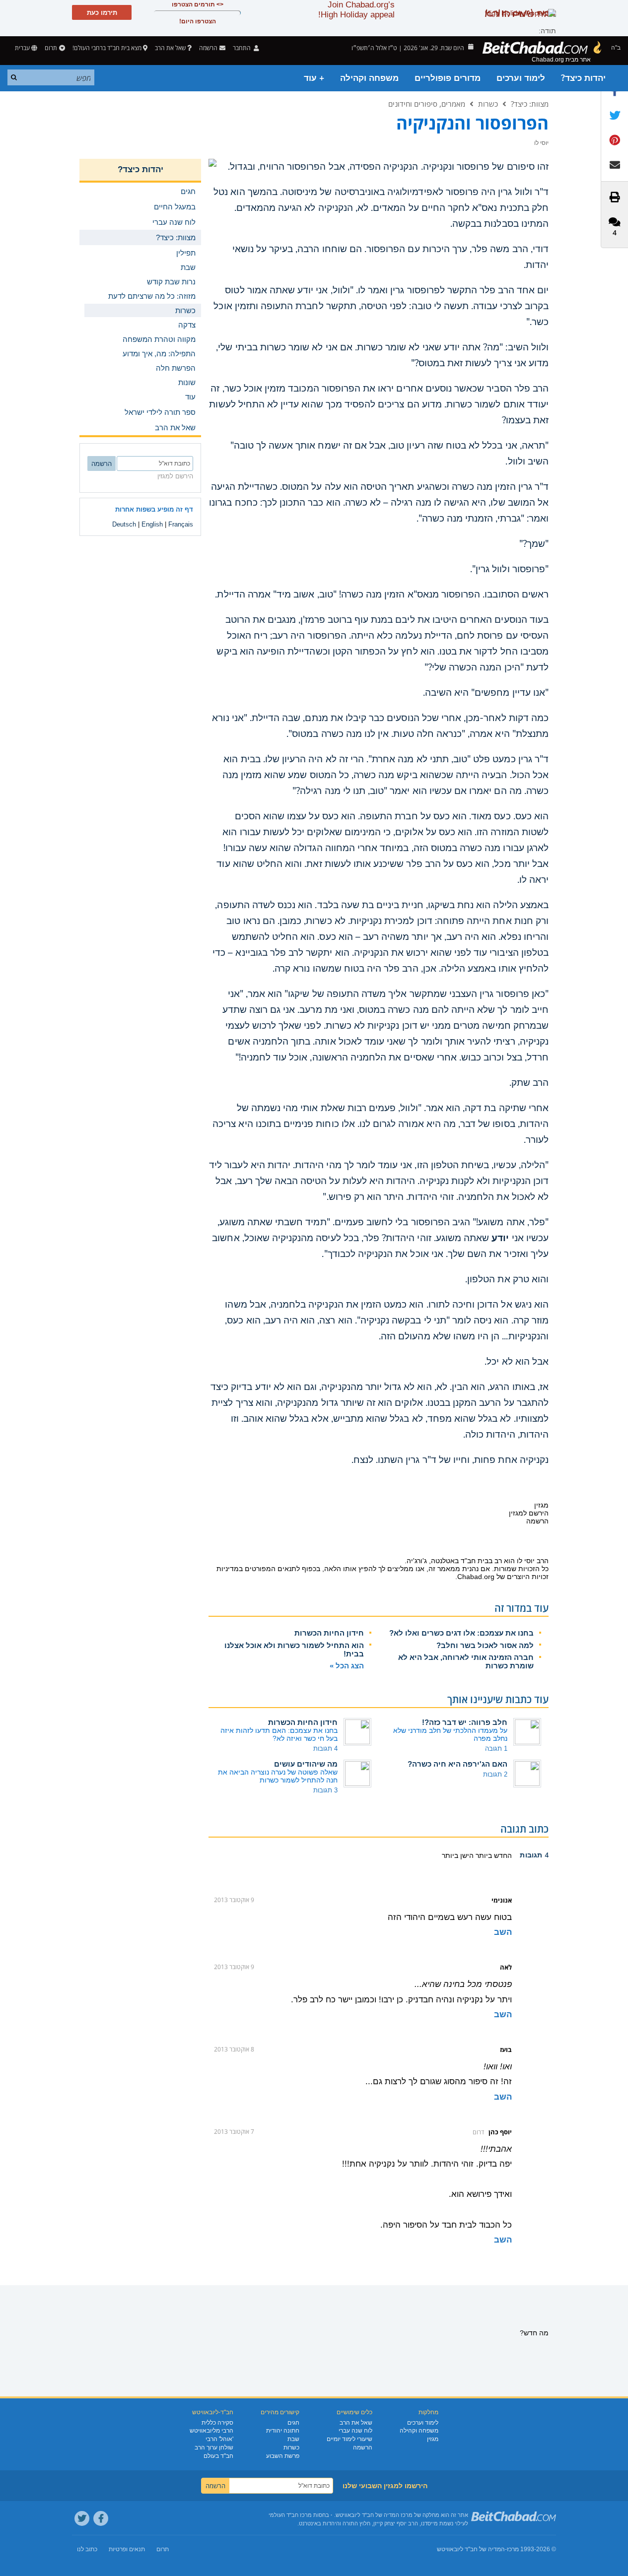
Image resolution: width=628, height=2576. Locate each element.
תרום (51, 48)
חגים (293, 2423)
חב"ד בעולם (218, 2456)
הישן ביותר (458, 1855)
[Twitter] (82, 2518)
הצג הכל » (347, 1666)
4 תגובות (325, 1749)
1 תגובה (496, 1749)
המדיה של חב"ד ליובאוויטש (471, 2549)
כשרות (488, 104)
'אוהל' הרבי (219, 2439)
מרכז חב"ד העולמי (290, 2515)
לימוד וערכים (521, 78)
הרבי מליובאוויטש (211, 2431)
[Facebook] (101, 2518)
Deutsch (124, 524)
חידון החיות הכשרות (329, 1633)
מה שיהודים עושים (306, 1764)
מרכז (513, 2549)
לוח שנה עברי (355, 2431)
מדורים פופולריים (448, 78)
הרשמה (363, 2447)
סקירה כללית (217, 2423)
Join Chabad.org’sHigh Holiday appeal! (356, 10)
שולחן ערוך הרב (214, 2447)
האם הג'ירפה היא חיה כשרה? (457, 1764)
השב (503, 1932)
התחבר (243, 48)
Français (181, 524)
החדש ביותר (493, 1855)
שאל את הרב (170, 48)
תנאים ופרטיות (127, 2549)
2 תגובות (495, 1774)
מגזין (433, 2439)
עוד (190, 397)
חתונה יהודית (283, 2431)
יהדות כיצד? (583, 78)
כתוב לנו (87, 2549)
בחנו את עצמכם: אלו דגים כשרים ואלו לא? (461, 1633)
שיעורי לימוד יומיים (349, 2439)
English (152, 524)
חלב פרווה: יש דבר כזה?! (465, 1722)
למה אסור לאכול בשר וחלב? (485, 1645)
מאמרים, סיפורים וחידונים (427, 104)
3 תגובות (325, 1790)
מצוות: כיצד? (530, 104)
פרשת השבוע (283, 2456)
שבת (293, 2439)
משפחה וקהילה (369, 78)
